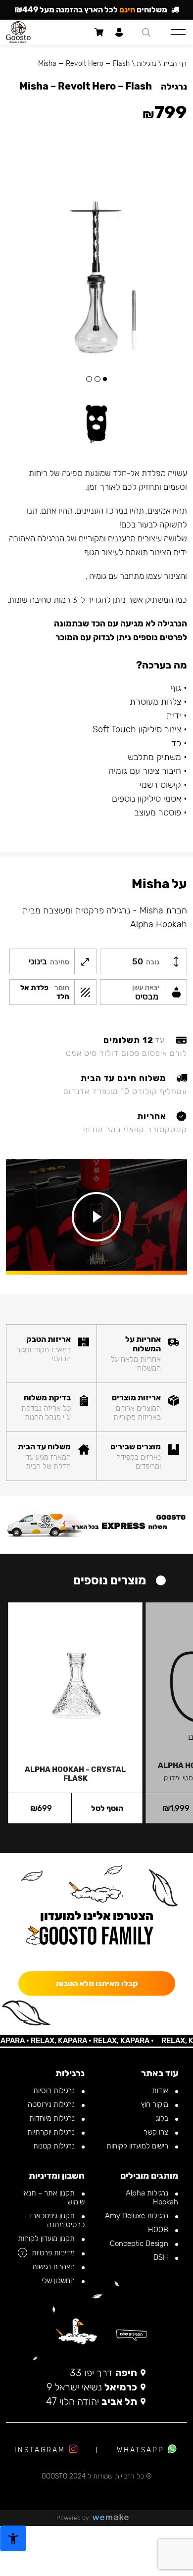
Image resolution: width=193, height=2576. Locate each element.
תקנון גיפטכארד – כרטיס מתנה (53, 2220)
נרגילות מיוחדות (53, 2118)
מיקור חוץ (156, 2104)
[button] (105, 379)
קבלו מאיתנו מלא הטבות (97, 1983)
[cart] (99, 32)
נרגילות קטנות (55, 2146)
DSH (162, 2257)
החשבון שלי (59, 2281)
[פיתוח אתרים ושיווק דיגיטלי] (114, 2518)
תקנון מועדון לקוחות (47, 2239)
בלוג (163, 2118)
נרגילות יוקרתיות (52, 2132)
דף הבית (175, 64)
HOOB (159, 2230)
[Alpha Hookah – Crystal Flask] (75, 1679)
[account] (119, 32)
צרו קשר (157, 2132)
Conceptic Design (140, 2243)
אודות (161, 2091)
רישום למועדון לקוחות (138, 2146)
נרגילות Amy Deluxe (138, 2216)
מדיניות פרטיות (54, 2253)
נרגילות (146, 64)
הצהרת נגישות (54, 2267)
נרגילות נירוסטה (52, 2104)
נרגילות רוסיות (55, 2091)
